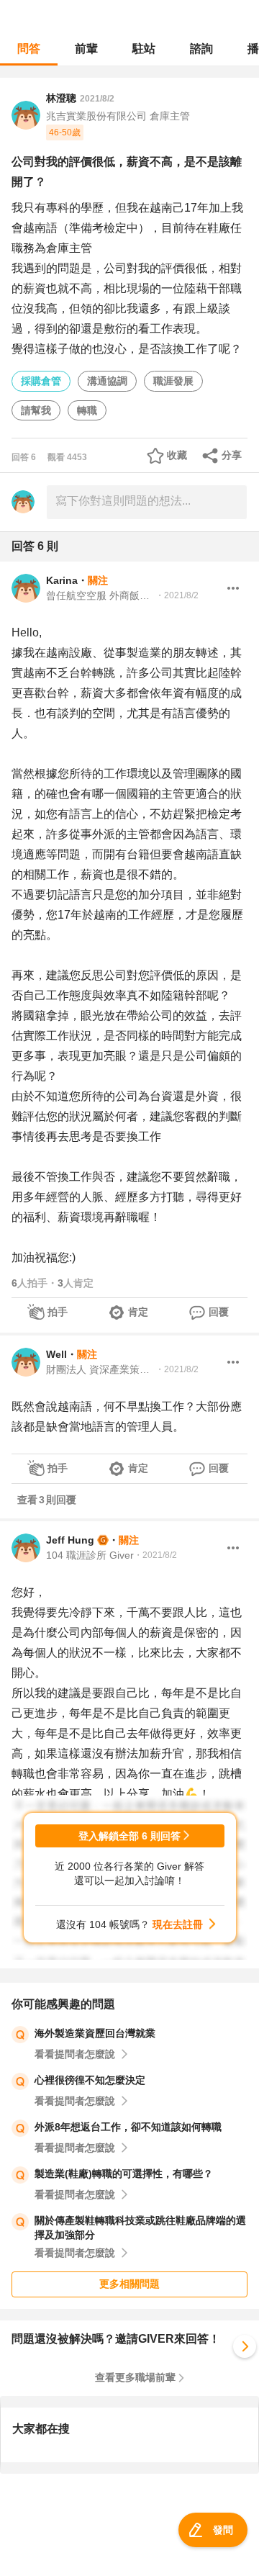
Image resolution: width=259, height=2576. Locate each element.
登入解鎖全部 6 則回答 (129, 1836)
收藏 (177, 455)
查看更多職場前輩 (135, 2377)
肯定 (138, 1312)
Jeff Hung (70, 1540)
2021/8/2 (97, 99)
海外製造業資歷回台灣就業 (95, 2033)
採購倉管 (41, 381)
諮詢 (201, 49)
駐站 (144, 49)
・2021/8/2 (177, 595)
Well (56, 1354)
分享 (232, 455)
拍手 (58, 1312)
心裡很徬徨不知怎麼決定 (90, 2080)
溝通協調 (107, 381)
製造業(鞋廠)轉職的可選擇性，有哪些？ (124, 2174)
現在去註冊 (178, 1924)
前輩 (86, 49)
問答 (29, 49)
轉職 (87, 410)
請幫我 (36, 410)
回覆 (219, 1312)
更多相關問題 (129, 2284)
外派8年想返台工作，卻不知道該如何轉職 (128, 2127)
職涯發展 (173, 381)
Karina (62, 580)
